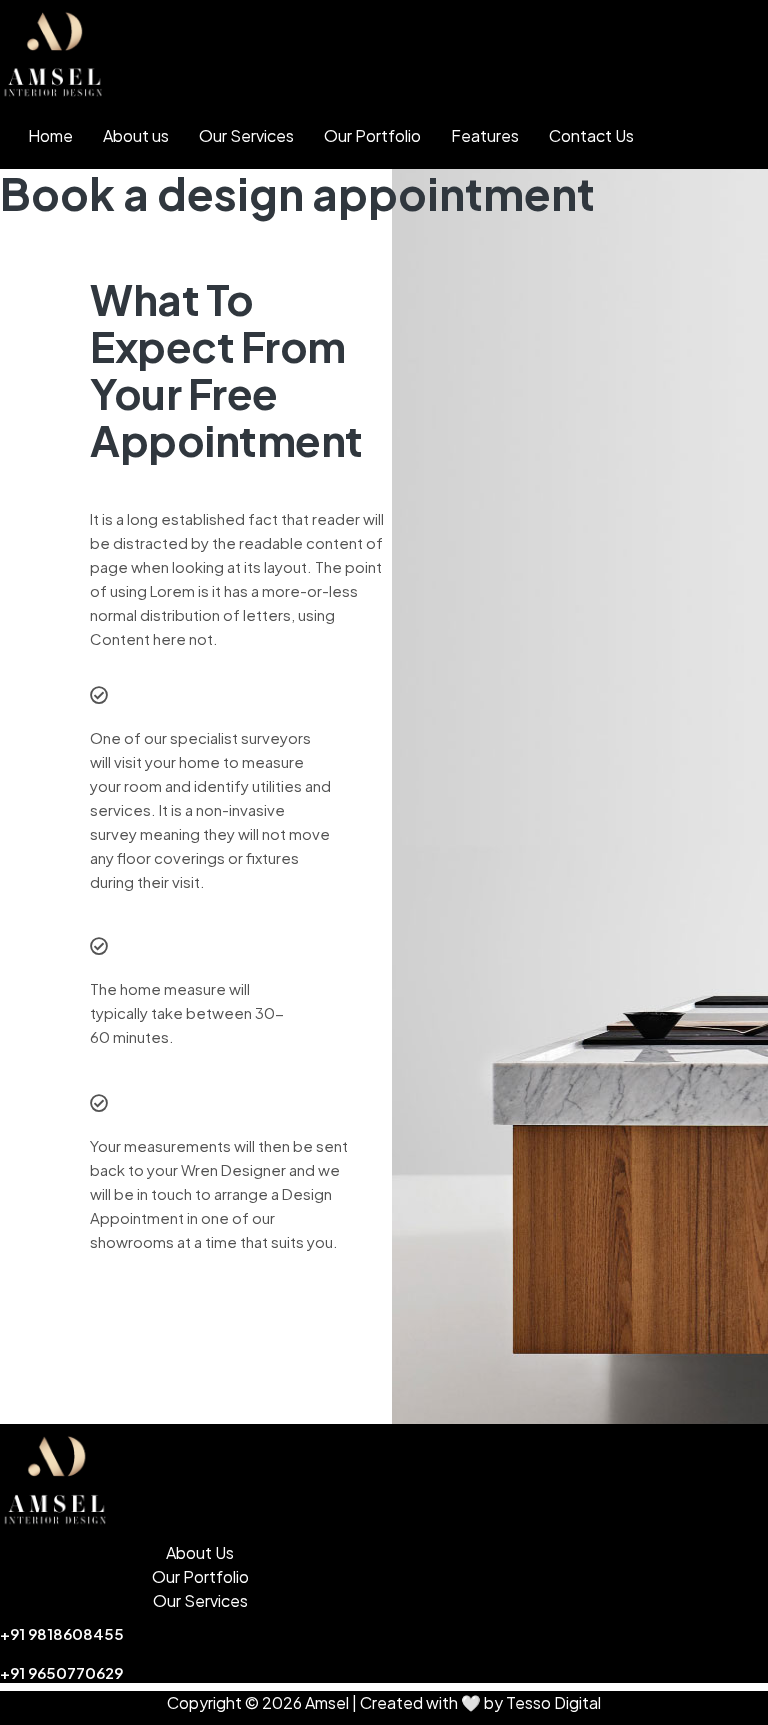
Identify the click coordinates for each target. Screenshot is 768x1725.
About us (136, 135)
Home (50, 135)
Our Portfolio (372, 135)
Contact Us (591, 135)
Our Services (246, 135)
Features (485, 135)
